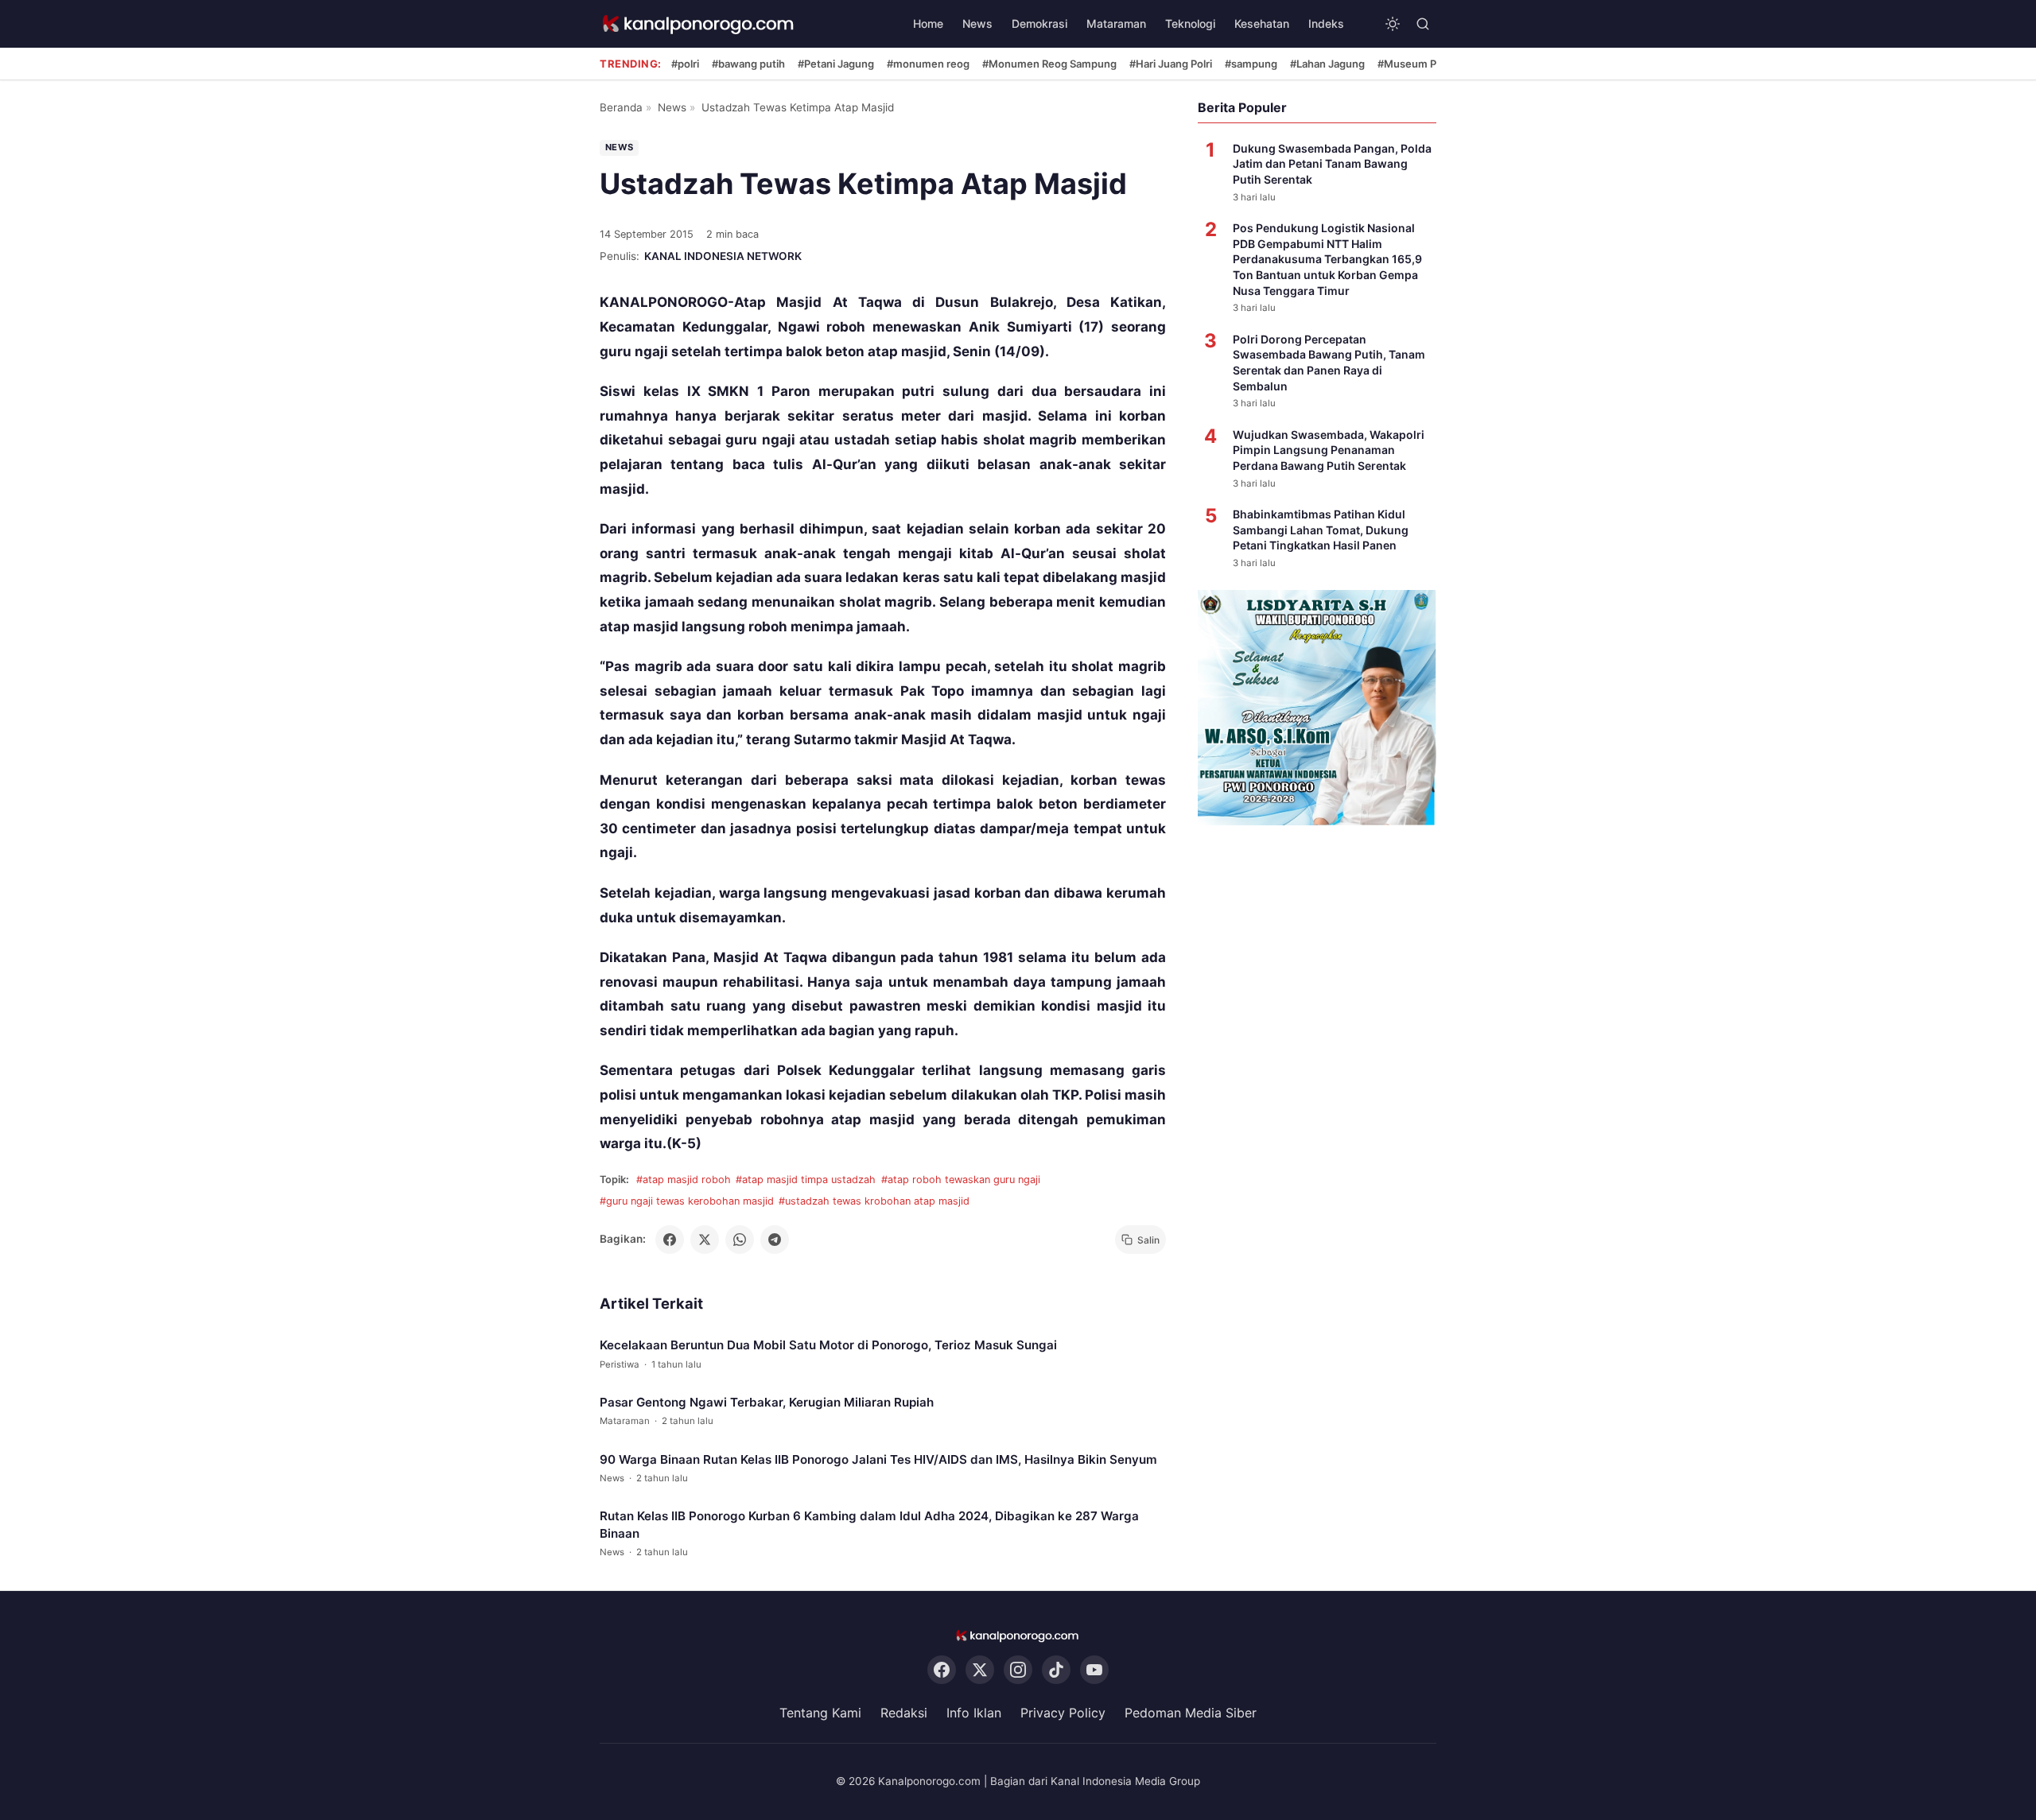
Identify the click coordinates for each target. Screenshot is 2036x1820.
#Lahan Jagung (1327, 64)
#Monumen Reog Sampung (1049, 64)
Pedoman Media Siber (1191, 1713)
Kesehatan (1262, 23)
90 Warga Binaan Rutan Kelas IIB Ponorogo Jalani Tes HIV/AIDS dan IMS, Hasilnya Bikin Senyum (878, 1459)
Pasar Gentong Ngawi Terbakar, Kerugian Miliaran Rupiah (767, 1402)
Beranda (621, 107)
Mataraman (1116, 23)
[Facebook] (942, 1670)
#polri (685, 64)
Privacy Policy (1063, 1713)
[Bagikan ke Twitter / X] (705, 1240)
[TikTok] (1056, 1670)
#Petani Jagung (836, 64)
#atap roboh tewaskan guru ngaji (961, 1180)
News (977, 23)
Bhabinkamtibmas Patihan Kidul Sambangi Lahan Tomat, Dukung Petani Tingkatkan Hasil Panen (1321, 530)
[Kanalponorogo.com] (699, 24)
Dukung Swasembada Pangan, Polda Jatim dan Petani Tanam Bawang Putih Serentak (1332, 164)
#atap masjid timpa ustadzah (806, 1180)
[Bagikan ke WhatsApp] (740, 1240)
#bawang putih (748, 64)
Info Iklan (974, 1713)
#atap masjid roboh (684, 1180)
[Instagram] (1018, 1670)
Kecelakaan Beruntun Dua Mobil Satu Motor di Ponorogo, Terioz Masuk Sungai (828, 1345)
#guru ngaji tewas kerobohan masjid (687, 1201)
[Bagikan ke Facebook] (670, 1240)
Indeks (1326, 23)
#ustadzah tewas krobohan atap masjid (874, 1201)
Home (928, 23)
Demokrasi (1039, 23)
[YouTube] (1094, 1670)
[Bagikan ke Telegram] (775, 1240)
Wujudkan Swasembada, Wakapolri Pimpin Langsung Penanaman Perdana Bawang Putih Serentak (1329, 450)
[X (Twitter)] (980, 1670)
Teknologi (1190, 23)
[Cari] (1423, 24)
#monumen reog (928, 64)
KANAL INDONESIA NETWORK (723, 256)
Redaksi (904, 1713)
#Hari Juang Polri (1171, 64)
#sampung (1251, 64)
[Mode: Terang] (1393, 24)
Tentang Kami (820, 1713)
